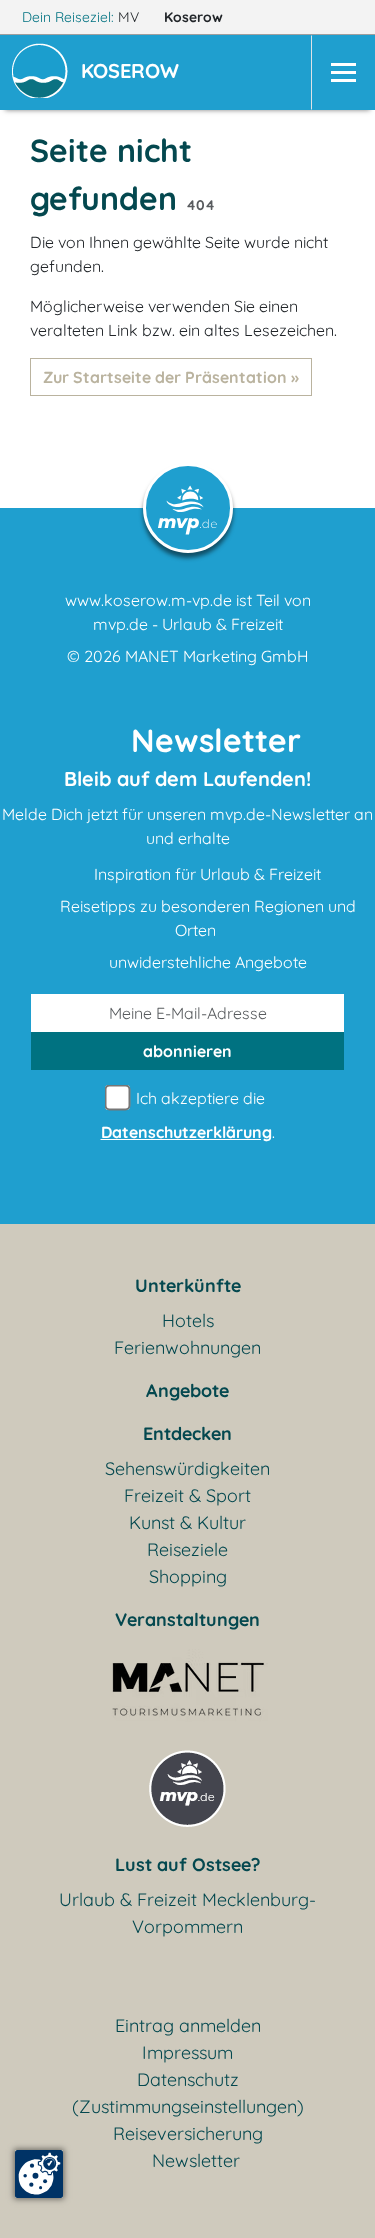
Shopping (188, 1576)
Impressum (187, 2052)
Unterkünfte (188, 1285)
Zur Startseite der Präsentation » (171, 377)
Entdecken (187, 1433)
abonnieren (187, 1051)
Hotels (188, 1320)
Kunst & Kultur (187, 1522)
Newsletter (196, 2160)
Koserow (195, 17)
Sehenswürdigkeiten (187, 1468)
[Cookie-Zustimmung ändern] (39, 2174)
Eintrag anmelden (188, 2025)
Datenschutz (188, 2079)
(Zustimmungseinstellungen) (188, 2106)
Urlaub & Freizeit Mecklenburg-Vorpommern (187, 1913)
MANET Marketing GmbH (217, 656)
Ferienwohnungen (187, 1347)
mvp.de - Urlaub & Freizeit (188, 624)
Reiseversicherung (188, 2133)
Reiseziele (187, 1549)
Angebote (187, 1390)
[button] (134, 73)
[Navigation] (343, 72)
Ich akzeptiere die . (188, 1115)
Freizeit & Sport (187, 1495)
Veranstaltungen (187, 1619)
